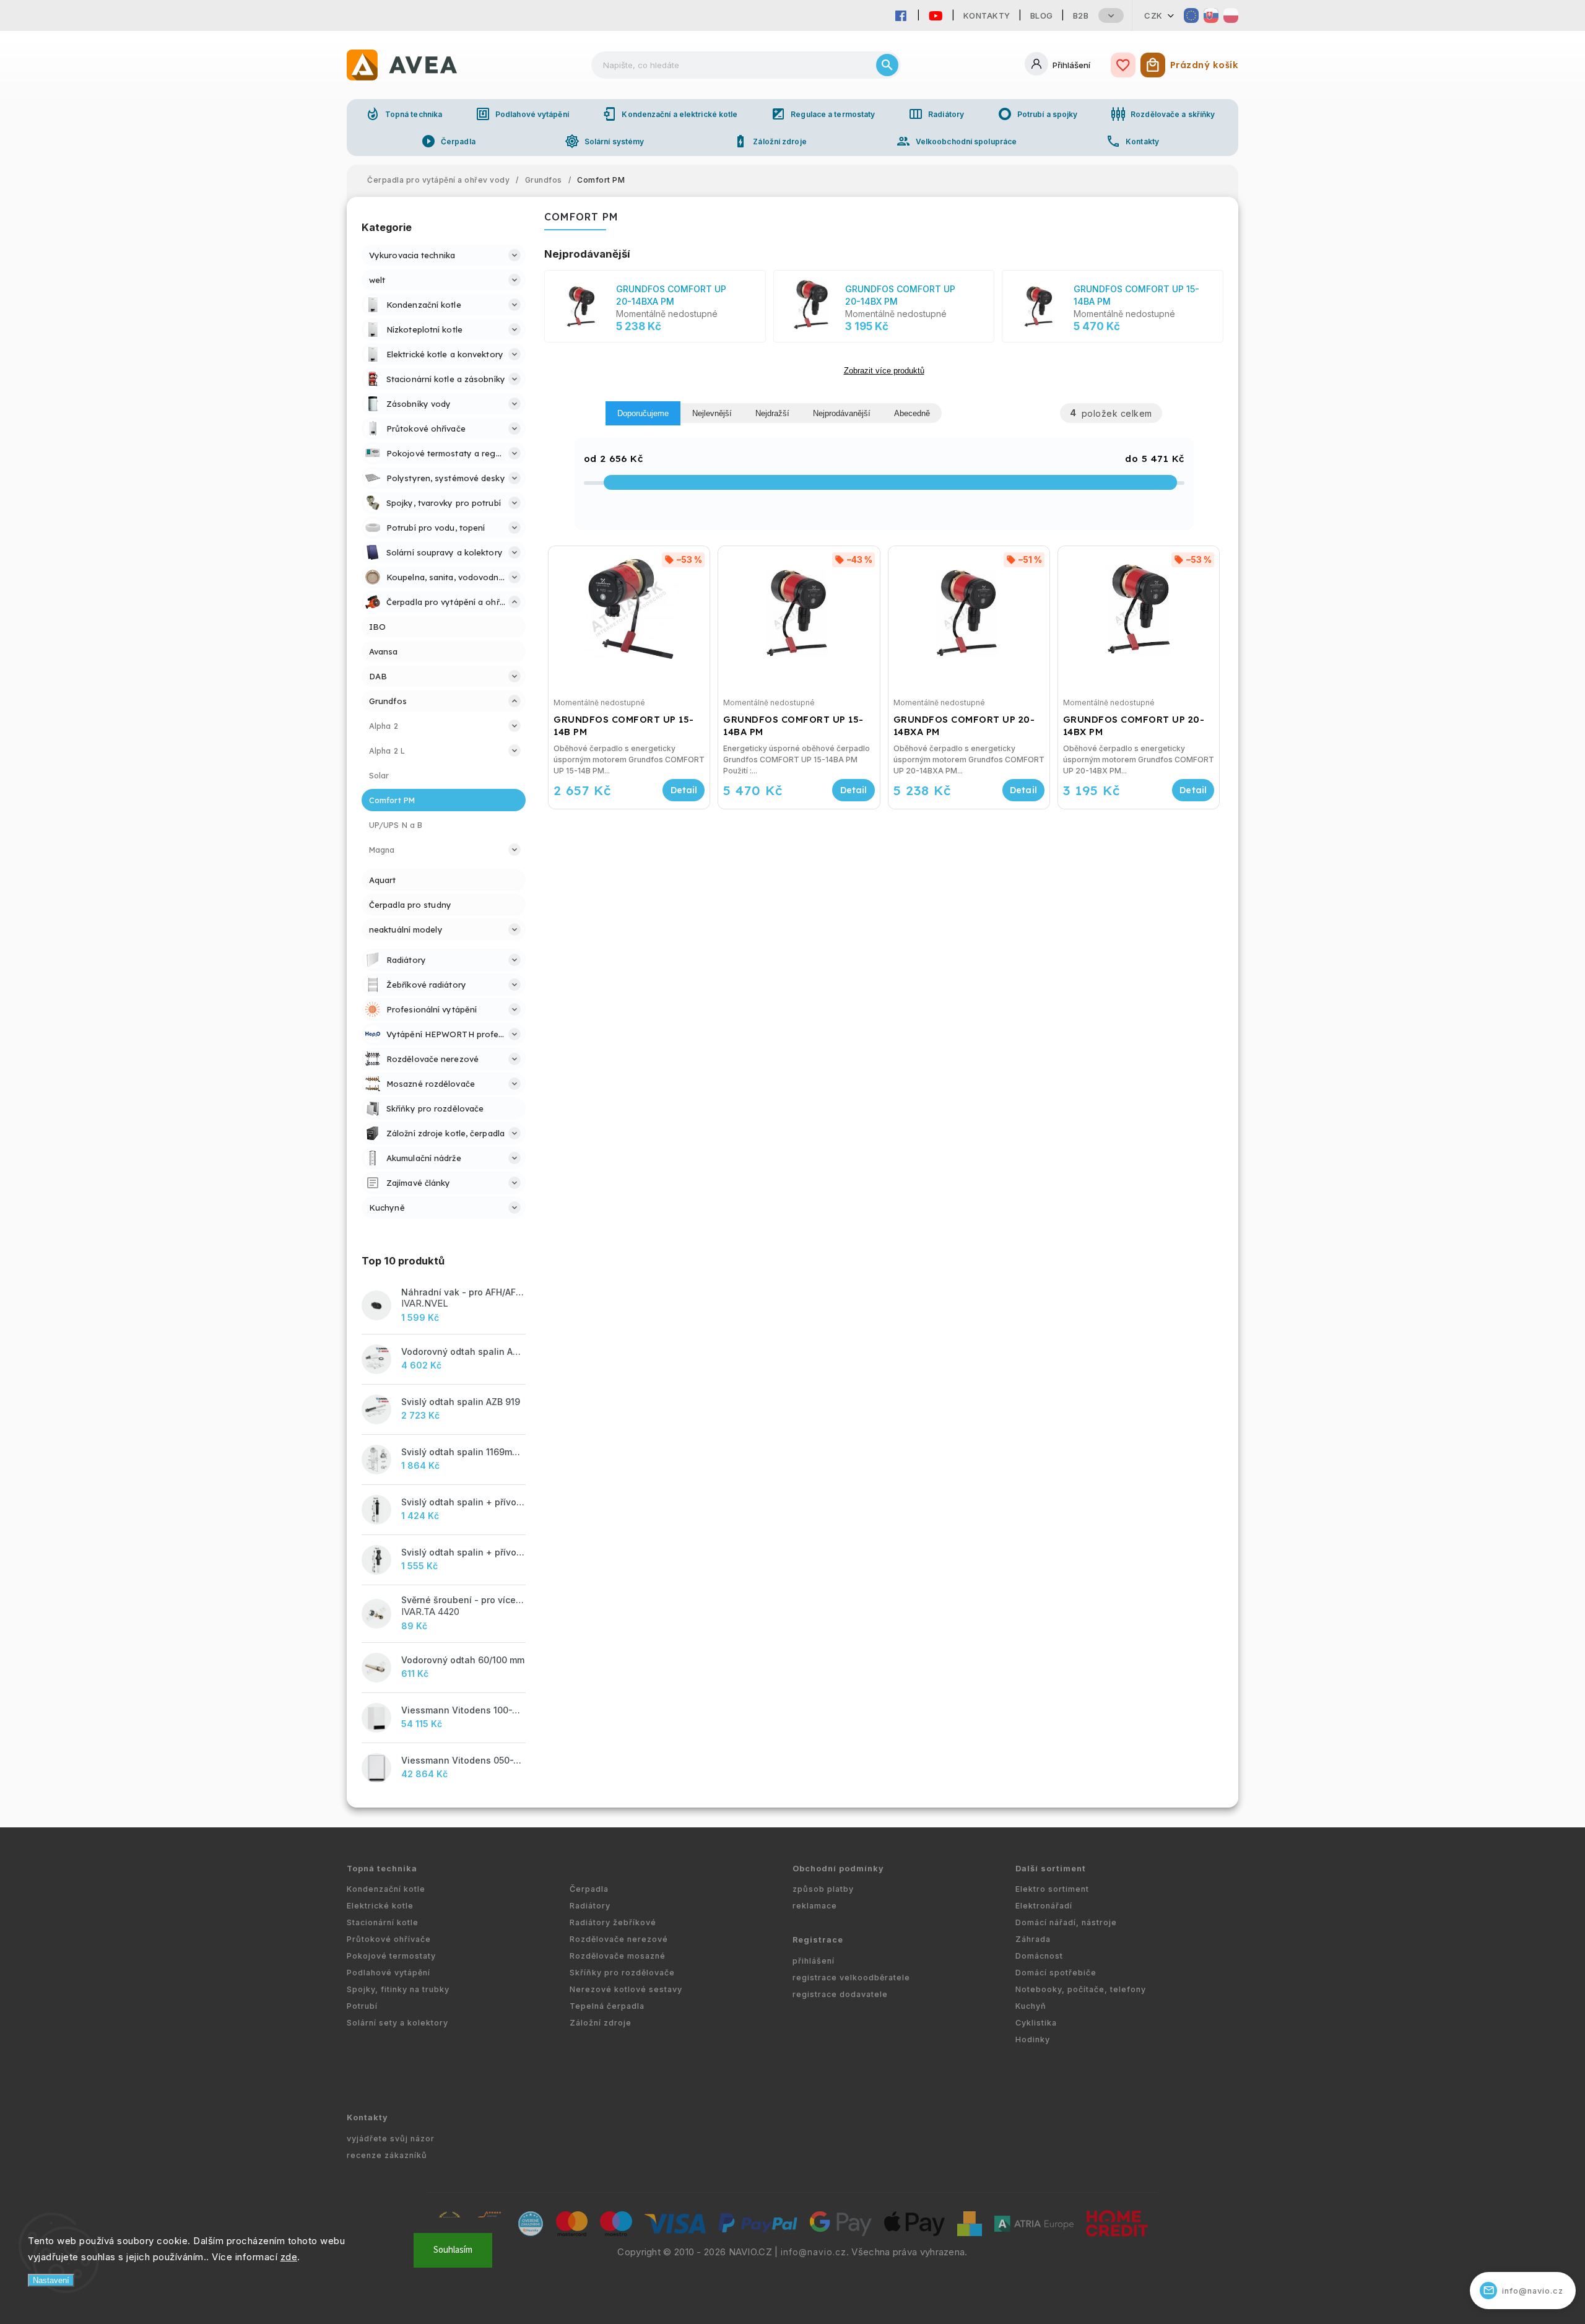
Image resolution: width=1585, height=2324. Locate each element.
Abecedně (912, 413)
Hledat (887, 65)
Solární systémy (605, 141)
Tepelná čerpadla (607, 2006)
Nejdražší (772, 413)
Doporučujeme (643, 413)
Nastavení (51, 2280)
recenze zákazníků (387, 2155)
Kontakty (987, 15)
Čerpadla (448, 141)
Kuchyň (1031, 2006)
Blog (1042, 15)
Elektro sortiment (1052, 1889)
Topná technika (404, 114)
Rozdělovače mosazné (618, 1956)
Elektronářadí (1044, 1906)
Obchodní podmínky (838, 1869)
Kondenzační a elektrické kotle (670, 114)
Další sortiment (1051, 1869)
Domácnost (1039, 1956)
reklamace (815, 1906)
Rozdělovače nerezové (619, 1939)
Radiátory (936, 114)
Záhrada (1033, 1939)
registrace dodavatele (840, 1994)
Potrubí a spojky (1038, 114)
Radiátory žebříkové (613, 1922)
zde (289, 2257)
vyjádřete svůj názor (391, 2139)
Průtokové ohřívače (389, 1939)
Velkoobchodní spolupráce (956, 141)
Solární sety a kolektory (397, 2023)
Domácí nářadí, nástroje (1066, 1922)
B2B (1081, 15)
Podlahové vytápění (522, 114)
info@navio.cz (814, 2252)
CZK (1153, 15)
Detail (684, 790)
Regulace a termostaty (823, 114)
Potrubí (362, 2006)
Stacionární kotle (383, 1922)
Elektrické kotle (380, 1906)
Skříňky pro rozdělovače (622, 1973)
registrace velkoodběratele (851, 1978)
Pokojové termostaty (391, 1956)
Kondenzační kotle (386, 1889)
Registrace (818, 1940)
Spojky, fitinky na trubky (398, 1989)
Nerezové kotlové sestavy (626, 1989)
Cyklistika (1036, 2023)
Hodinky (1033, 2039)
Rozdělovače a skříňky (1163, 114)
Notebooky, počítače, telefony (1081, 1989)
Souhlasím (453, 2250)
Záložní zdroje (770, 141)
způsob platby (823, 1889)
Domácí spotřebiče (1056, 1973)
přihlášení (814, 1961)
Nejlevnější (712, 413)
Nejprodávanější (842, 413)
